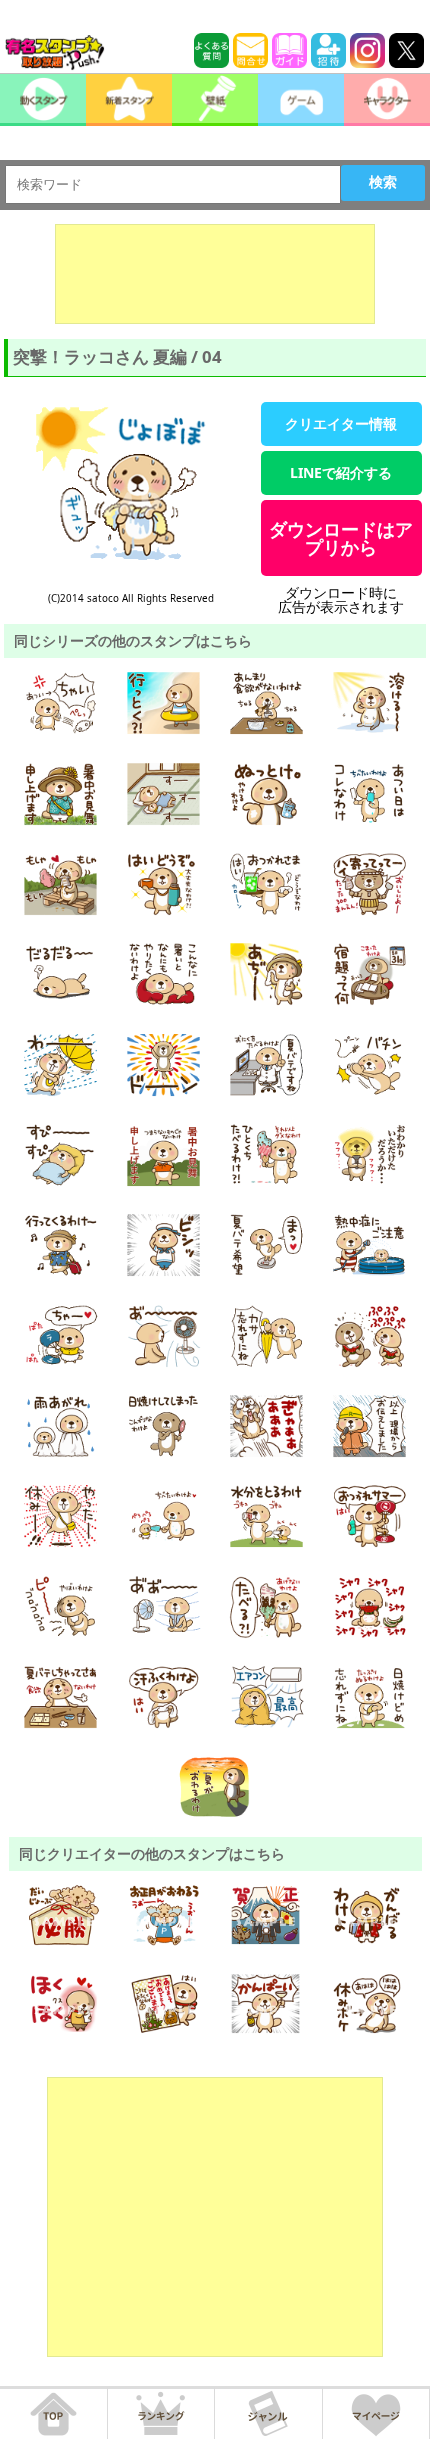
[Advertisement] (215, 274)
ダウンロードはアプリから (341, 538)
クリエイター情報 (341, 423)
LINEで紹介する (341, 472)
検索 (383, 182)
